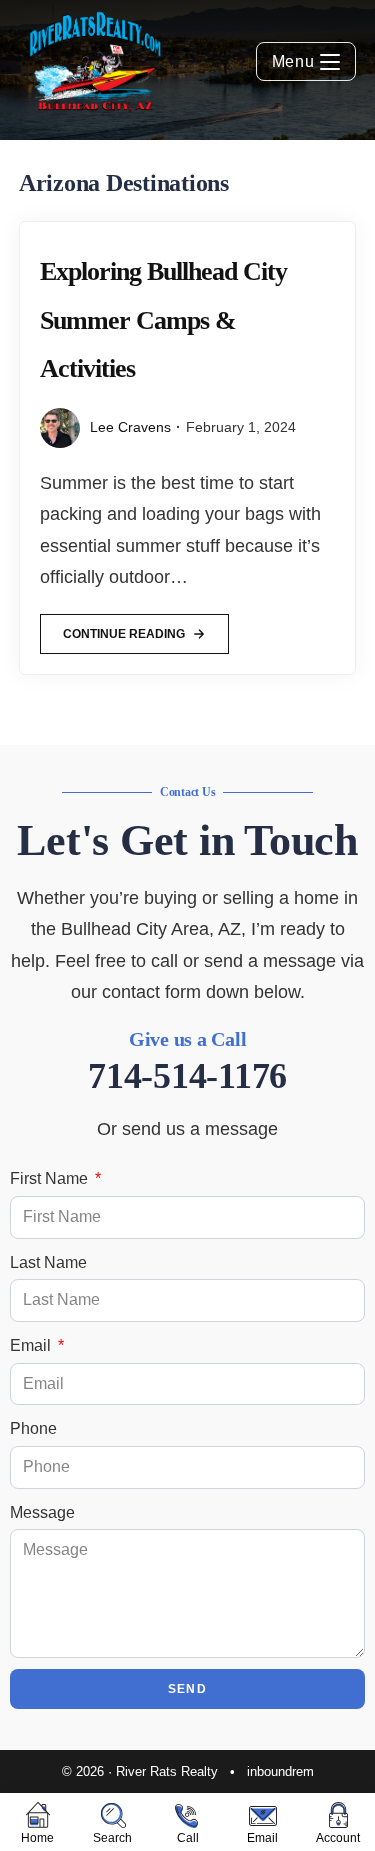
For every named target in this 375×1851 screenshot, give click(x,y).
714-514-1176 (187, 1076)
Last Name (48, 1262)
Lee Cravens (130, 427)
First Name (51, 1178)
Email (32, 1345)
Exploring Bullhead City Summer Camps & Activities (163, 320)
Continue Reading (123, 627)
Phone (33, 1428)
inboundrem (280, 1771)
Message (42, 1512)
